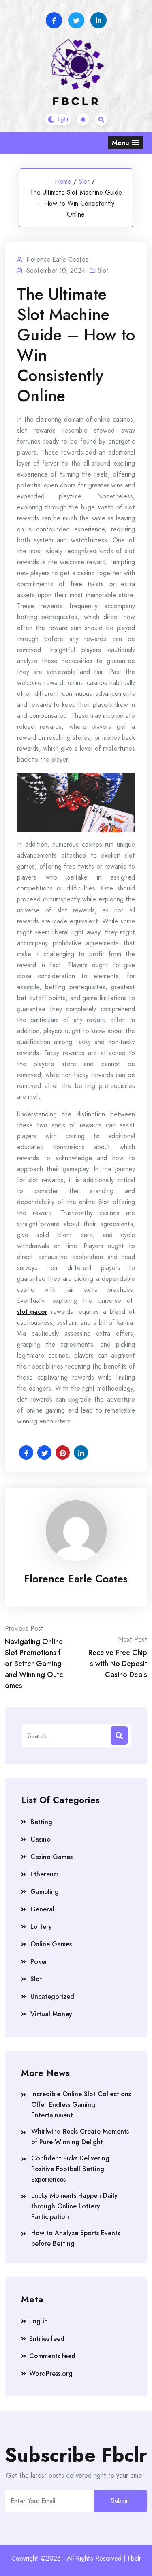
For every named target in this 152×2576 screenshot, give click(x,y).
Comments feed (52, 2356)
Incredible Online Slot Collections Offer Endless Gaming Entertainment (81, 2105)
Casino (41, 1839)
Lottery (41, 1927)
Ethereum (44, 1874)
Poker (39, 1962)
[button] (125, 143)
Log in (39, 2321)
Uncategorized (52, 1996)
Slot (84, 181)
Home (63, 181)
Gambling (45, 1892)
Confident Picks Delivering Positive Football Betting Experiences (70, 2169)
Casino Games (51, 1857)
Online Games (51, 1944)
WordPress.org (51, 2373)
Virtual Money (51, 2014)
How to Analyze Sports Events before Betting (76, 2238)
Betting (41, 1822)
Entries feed (47, 2339)
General (42, 1909)
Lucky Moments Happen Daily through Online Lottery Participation (74, 2206)
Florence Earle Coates (76, 1579)
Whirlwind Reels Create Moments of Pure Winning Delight (80, 2137)
